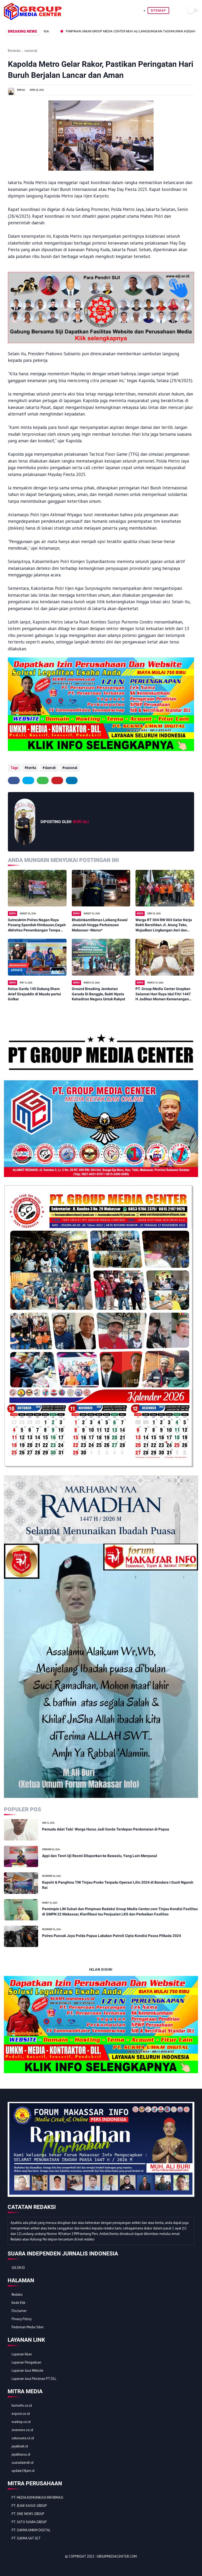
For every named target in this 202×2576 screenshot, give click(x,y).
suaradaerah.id (22, 2463)
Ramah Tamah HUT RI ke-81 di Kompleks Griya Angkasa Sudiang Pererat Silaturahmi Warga (82, 31)
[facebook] (14, 780)
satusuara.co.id (23, 2438)
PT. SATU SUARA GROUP (29, 2522)
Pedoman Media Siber (28, 2327)
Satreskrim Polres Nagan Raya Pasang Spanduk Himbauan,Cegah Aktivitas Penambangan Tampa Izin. (37, 925)
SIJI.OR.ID (18, 2268)
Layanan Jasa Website (27, 2370)
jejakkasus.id (21, 2454)
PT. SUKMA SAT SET (26, 2538)
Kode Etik (18, 2303)
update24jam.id (23, 2471)
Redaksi (17, 2294)
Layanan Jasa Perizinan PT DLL (34, 2379)
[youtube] (46, 2566)
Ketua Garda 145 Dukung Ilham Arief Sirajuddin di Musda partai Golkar (34, 994)
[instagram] (39, 2566)
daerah (50, 768)
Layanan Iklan (22, 2354)
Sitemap (158, 11)
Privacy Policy (22, 2319)
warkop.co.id (21, 2422)
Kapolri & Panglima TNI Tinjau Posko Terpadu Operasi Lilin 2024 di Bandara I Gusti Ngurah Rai (118, 1885)
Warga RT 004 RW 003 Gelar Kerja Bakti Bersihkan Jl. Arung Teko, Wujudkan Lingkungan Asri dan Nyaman (164, 925)
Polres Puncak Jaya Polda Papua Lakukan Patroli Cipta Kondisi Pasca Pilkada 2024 (112, 1936)
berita (31, 768)
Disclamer (19, 2311)
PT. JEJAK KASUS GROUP (29, 2506)
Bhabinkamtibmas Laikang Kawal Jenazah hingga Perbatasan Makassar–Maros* (100, 925)
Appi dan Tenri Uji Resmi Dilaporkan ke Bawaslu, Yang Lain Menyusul (100, 1856)
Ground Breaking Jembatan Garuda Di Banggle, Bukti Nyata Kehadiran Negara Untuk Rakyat (99, 994)
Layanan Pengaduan (26, 2362)
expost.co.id (21, 2414)
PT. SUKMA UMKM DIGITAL (31, 2530)
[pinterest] (57, 780)
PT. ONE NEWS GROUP (28, 2514)
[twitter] (28, 780)
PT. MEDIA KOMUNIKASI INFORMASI (37, 2498)
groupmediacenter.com (117, 2556)
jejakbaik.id (20, 2446)
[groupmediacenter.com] (33, 18)
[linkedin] (72, 780)
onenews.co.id (22, 2430)
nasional (31, 51)
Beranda (14, 51)
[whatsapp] (43, 780)
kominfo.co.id (22, 2405)
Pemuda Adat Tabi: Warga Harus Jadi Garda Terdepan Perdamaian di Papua (106, 1829)
